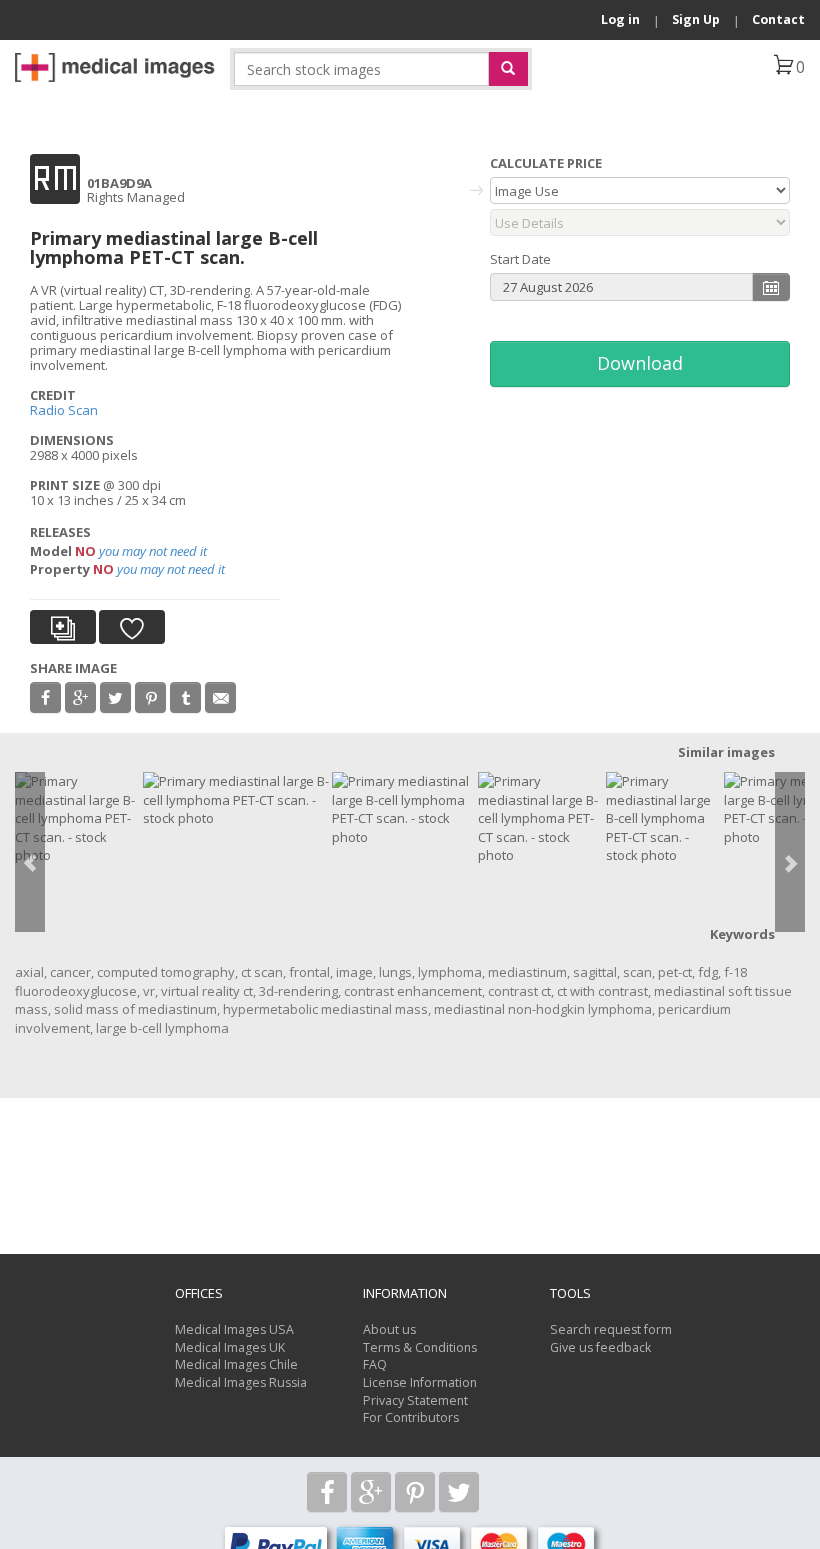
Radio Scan (64, 410)
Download (640, 363)
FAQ (375, 1364)
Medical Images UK (230, 1347)
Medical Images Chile (236, 1364)
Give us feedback (600, 1347)
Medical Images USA (234, 1329)
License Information (420, 1382)
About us (389, 1329)
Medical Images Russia (241, 1382)
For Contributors (411, 1417)
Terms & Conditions (420, 1347)
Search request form (611, 1329)
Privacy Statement (415, 1400)
